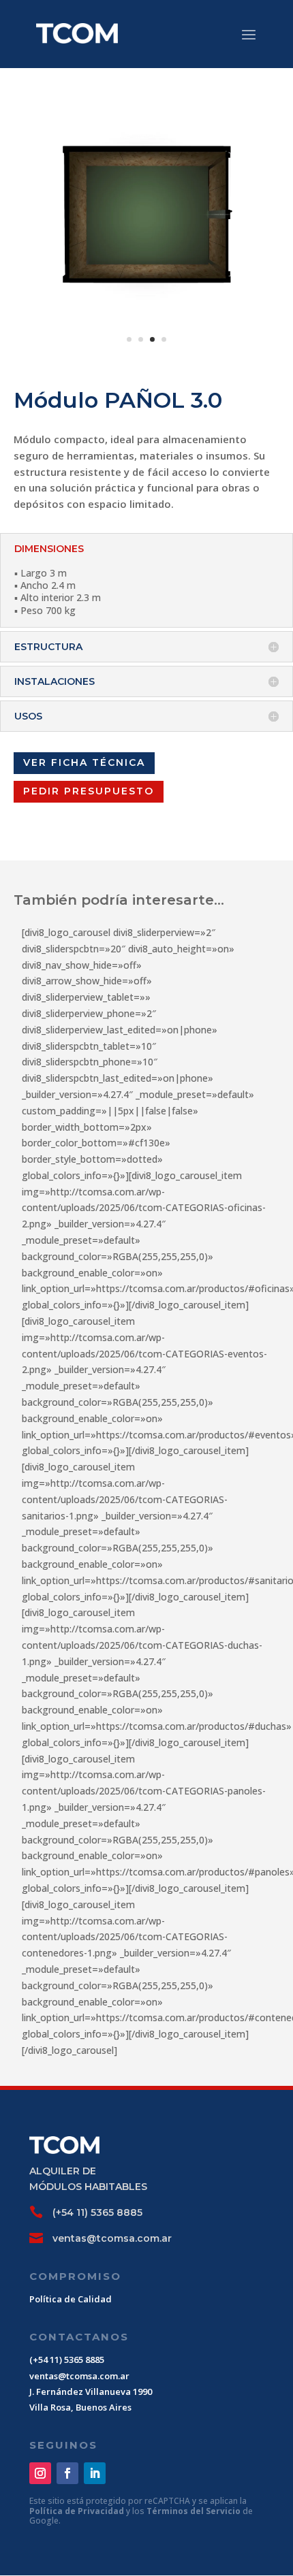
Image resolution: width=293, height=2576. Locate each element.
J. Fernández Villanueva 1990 (91, 2392)
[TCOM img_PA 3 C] (146, 357)
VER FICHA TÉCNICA (84, 762)
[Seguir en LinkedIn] (95, 2473)
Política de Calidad (71, 2299)
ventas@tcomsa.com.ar (112, 2238)
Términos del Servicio (195, 2511)
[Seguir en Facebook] (67, 2473)
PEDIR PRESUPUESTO (89, 791)
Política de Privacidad (78, 2511)
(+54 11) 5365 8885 (97, 2212)
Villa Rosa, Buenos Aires (80, 2407)
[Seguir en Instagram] (40, 2473)
